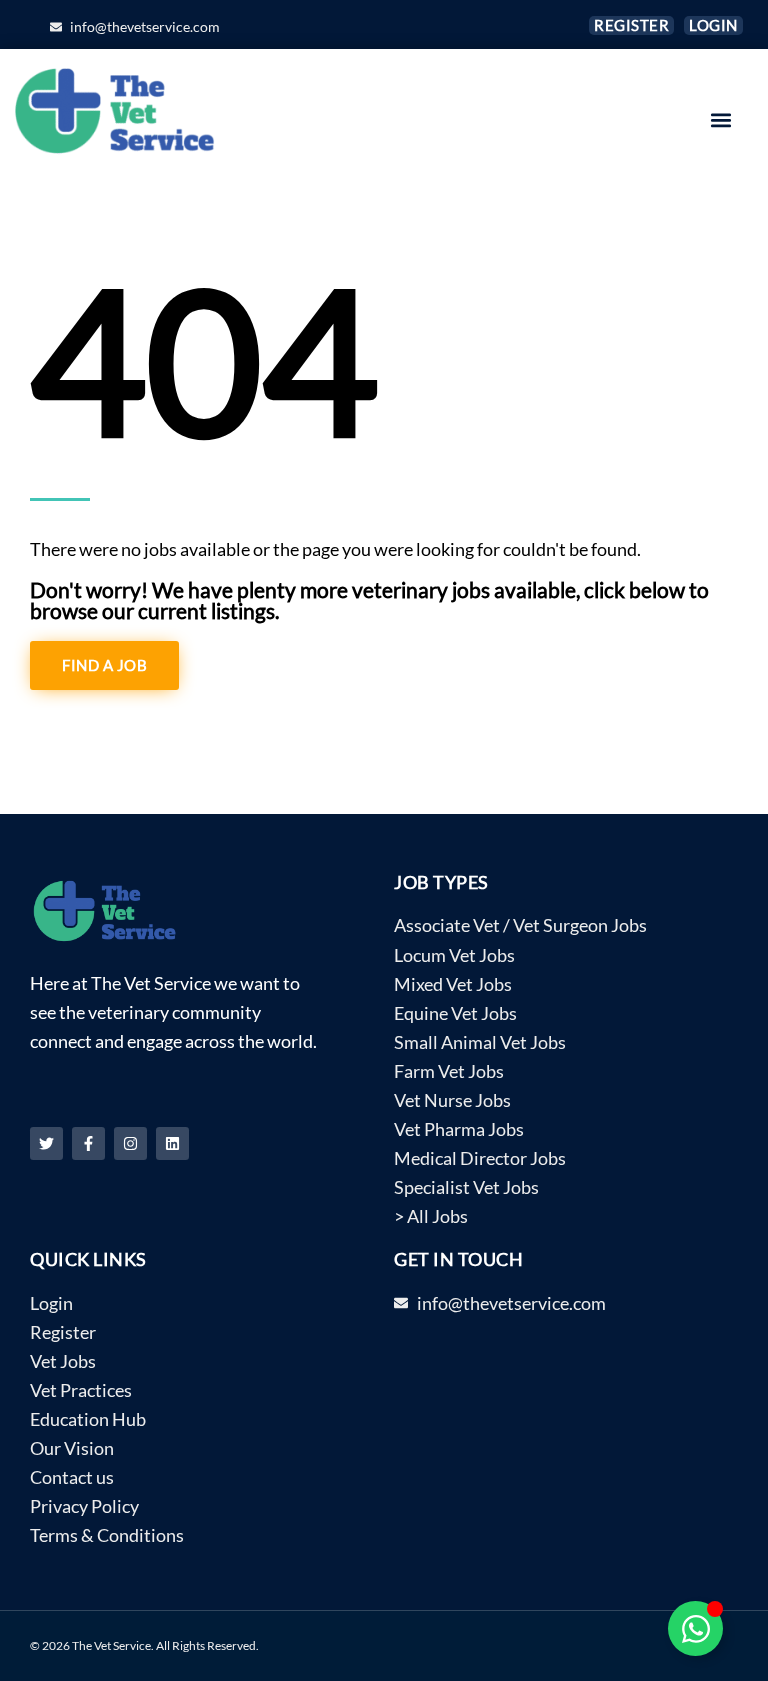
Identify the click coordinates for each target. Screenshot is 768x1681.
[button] (721, 120)
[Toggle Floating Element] (695, 1628)
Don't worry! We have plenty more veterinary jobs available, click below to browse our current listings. (369, 600)
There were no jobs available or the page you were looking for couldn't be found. (335, 549)
